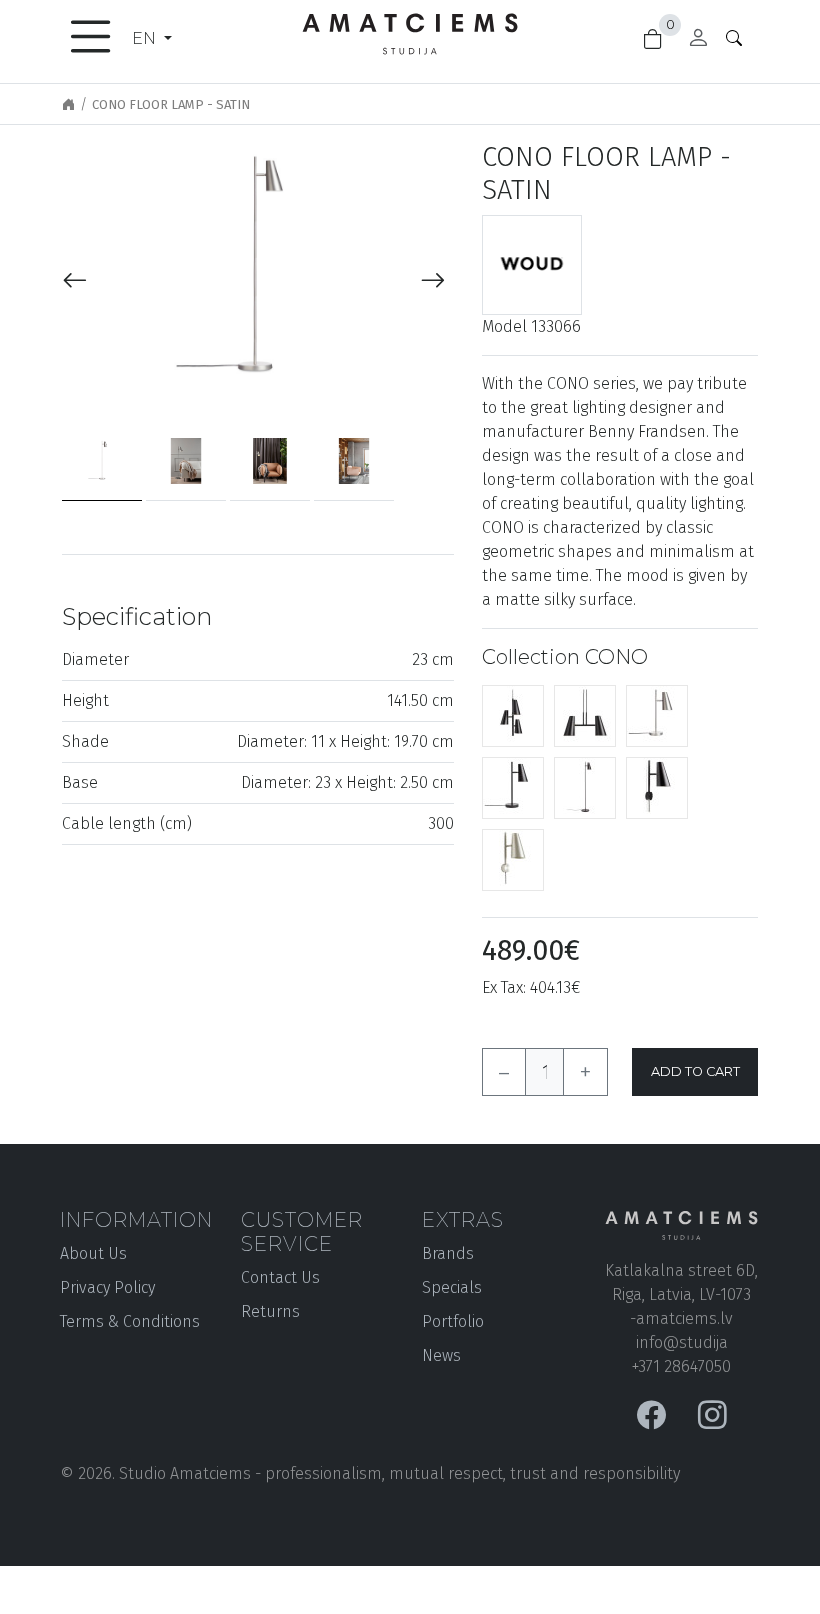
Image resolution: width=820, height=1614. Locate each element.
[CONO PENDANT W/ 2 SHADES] (585, 714)
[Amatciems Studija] (410, 29)
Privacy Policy (107, 1287)
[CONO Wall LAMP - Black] (657, 786)
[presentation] (75, 281)
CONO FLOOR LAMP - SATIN (171, 104)
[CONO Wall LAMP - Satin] (513, 858)
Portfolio (453, 1321)
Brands (448, 1253)
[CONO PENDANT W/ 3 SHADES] (513, 714)
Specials (452, 1287)
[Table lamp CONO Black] (513, 786)
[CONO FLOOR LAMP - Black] (585, 786)
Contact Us (280, 1277)
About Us (93, 1253)
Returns (270, 1311)
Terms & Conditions (130, 1321)
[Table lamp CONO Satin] (657, 714)
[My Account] (698, 40)
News (441, 1355)
